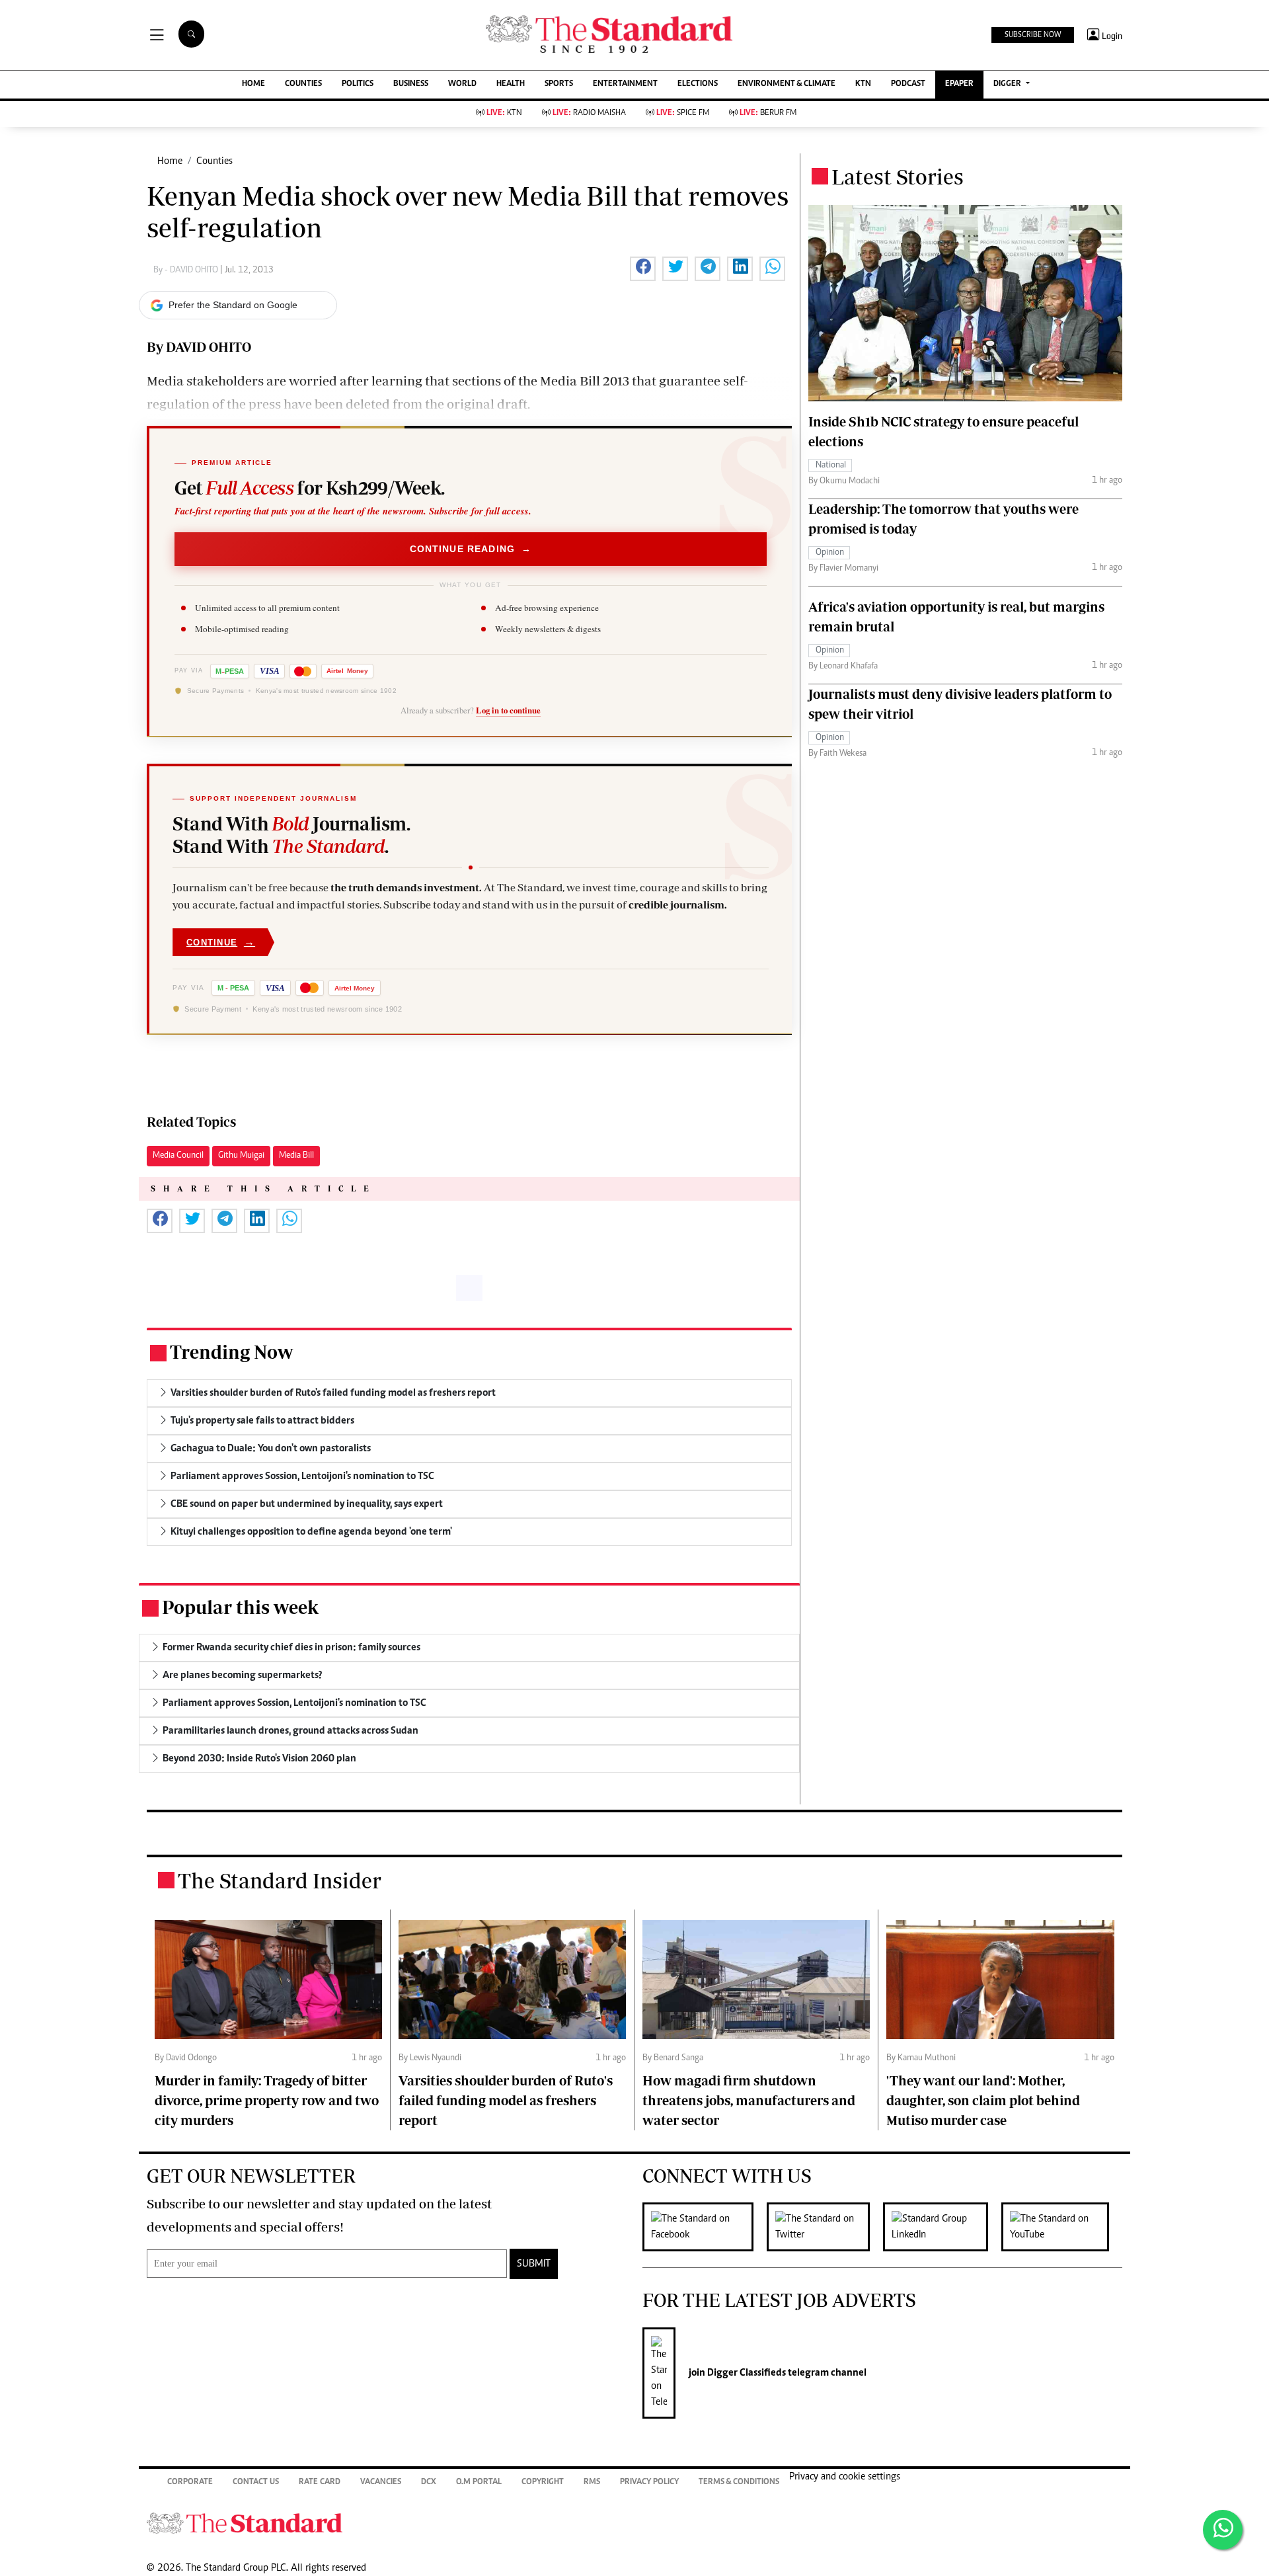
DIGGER (1008, 84)
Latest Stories (898, 177)
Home (170, 161)
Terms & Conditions (739, 2482)
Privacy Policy (649, 2482)
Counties (214, 161)
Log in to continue (508, 710)
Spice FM (683, 113)
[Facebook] (705, 2227)
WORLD (462, 84)
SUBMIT (534, 2264)
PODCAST (908, 84)
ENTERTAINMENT (625, 84)
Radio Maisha (589, 113)
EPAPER (959, 84)
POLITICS (358, 84)
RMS (592, 2482)
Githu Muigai (241, 1156)
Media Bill (296, 1156)
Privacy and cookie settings (845, 2477)
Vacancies (381, 2482)
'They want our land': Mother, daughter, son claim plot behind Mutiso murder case (983, 2100)
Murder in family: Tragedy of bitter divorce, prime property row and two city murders (267, 2100)
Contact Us (256, 2482)
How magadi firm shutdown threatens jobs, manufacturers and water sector (749, 2100)
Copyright (543, 2482)
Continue (221, 942)
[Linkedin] (942, 2227)
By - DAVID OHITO (187, 270)
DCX (429, 2482)
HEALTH (511, 84)
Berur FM (768, 113)
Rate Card (320, 2482)
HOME (253, 84)
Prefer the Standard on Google (233, 305)
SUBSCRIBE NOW (1033, 35)
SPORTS (559, 84)
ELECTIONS (698, 84)
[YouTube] (1062, 2227)
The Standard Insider (280, 1880)
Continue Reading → (471, 549)
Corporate (190, 2482)
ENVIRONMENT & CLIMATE (787, 84)
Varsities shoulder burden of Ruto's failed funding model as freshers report (506, 2100)
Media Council (178, 1156)
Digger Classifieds (746, 2373)
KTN (863, 84)
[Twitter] (825, 2227)
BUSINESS (411, 84)
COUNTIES (303, 84)
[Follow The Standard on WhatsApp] (1223, 2530)
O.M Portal (479, 2482)
